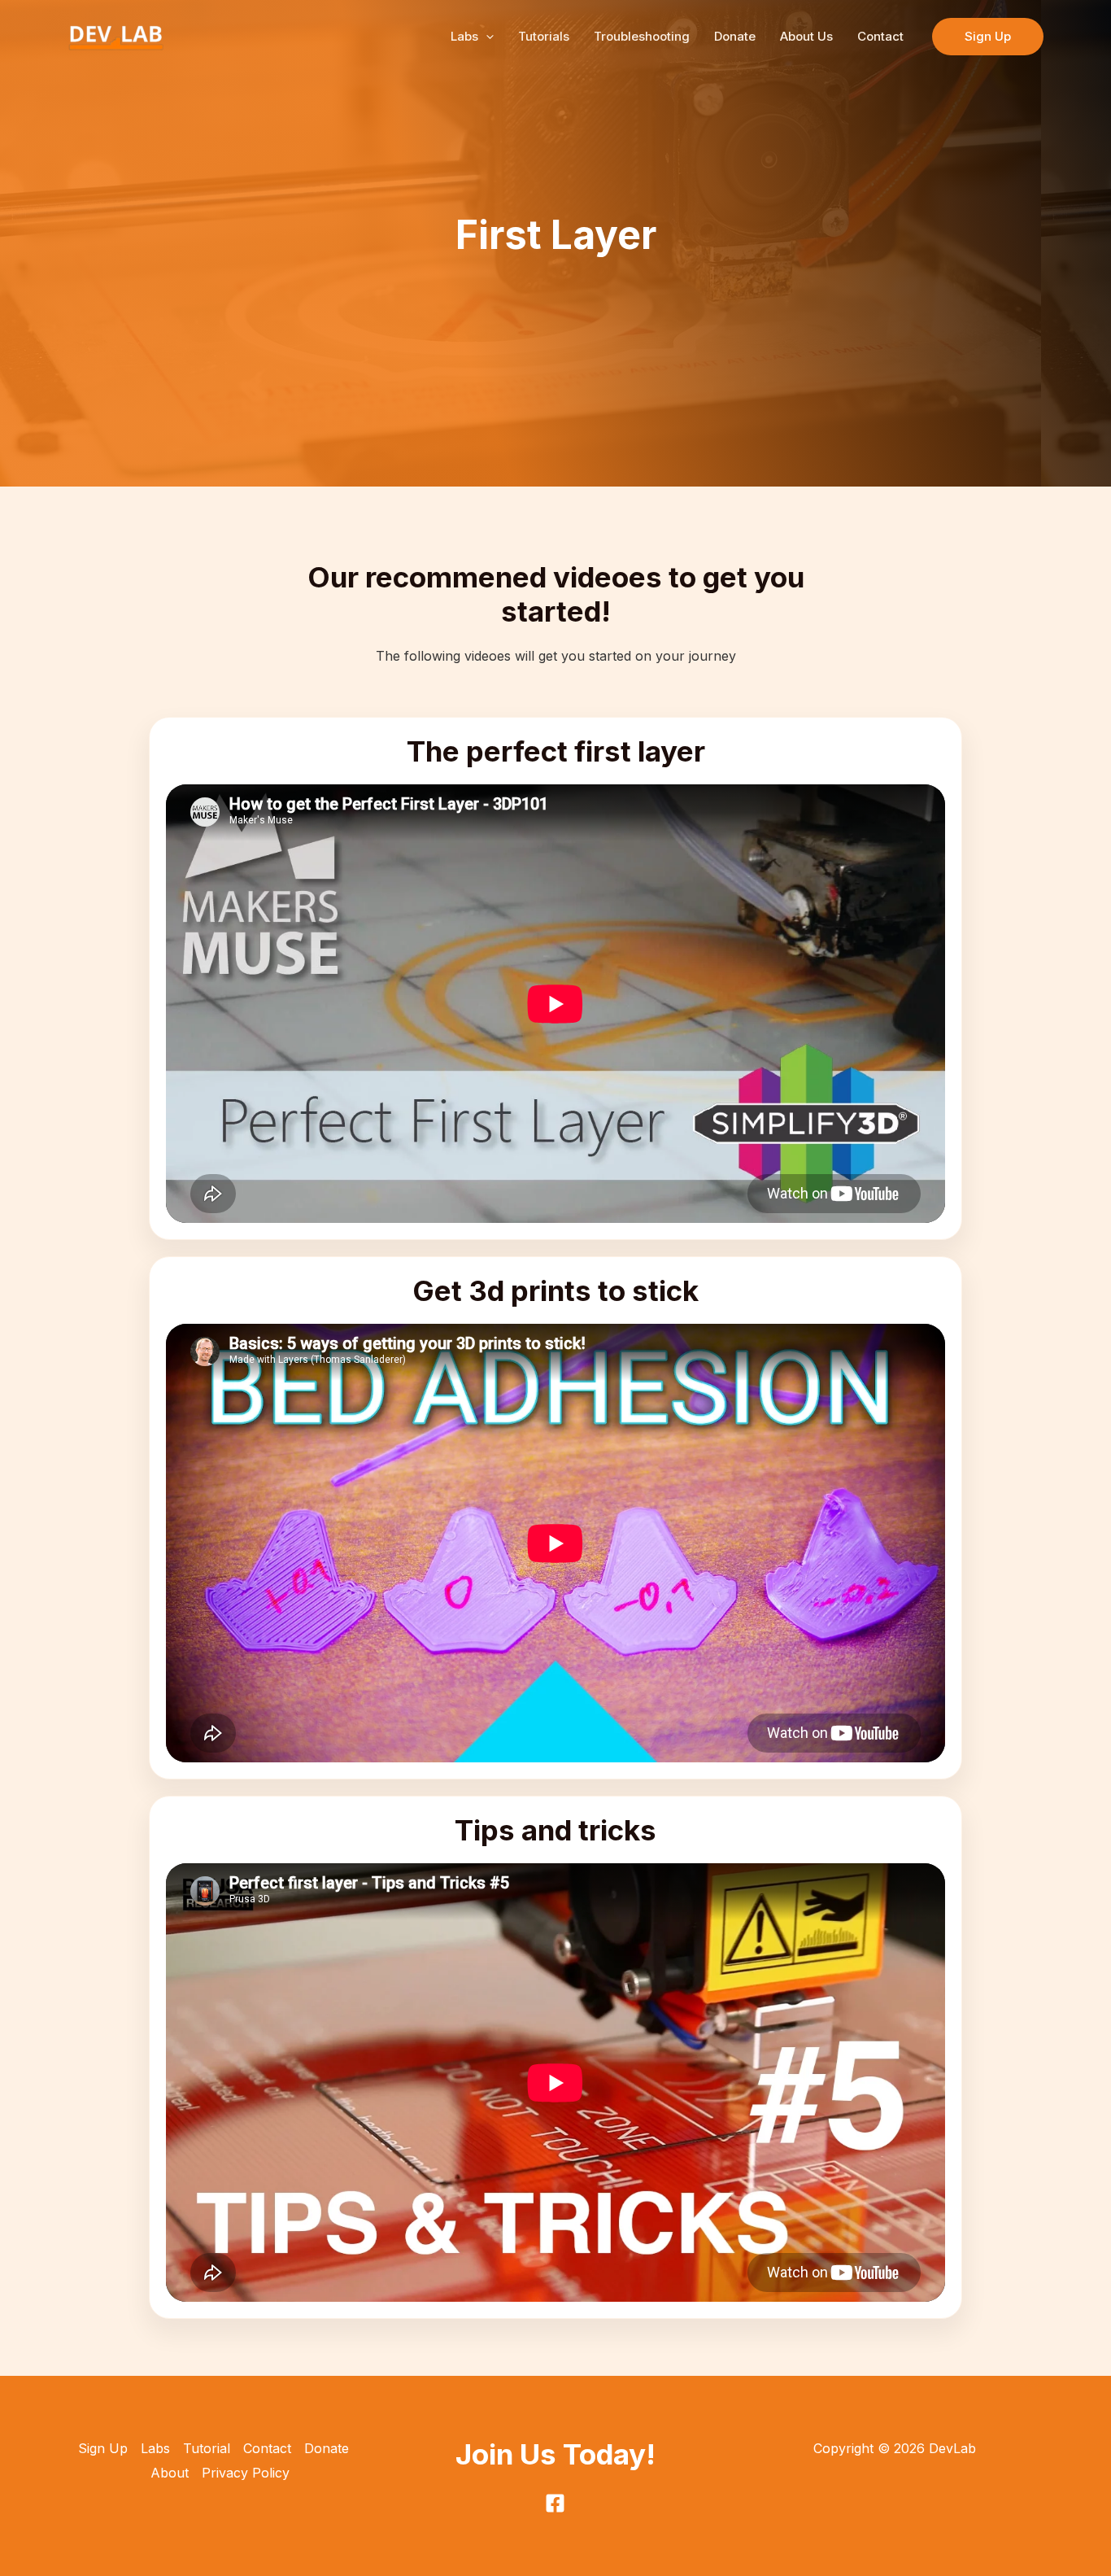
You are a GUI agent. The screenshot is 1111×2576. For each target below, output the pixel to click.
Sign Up (103, 2448)
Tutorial (207, 2448)
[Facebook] (555, 2503)
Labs (464, 36)
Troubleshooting (642, 36)
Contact (880, 36)
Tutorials (544, 36)
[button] (486, 37)
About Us (806, 36)
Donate (735, 36)
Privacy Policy (246, 2473)
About (170, 2473)
